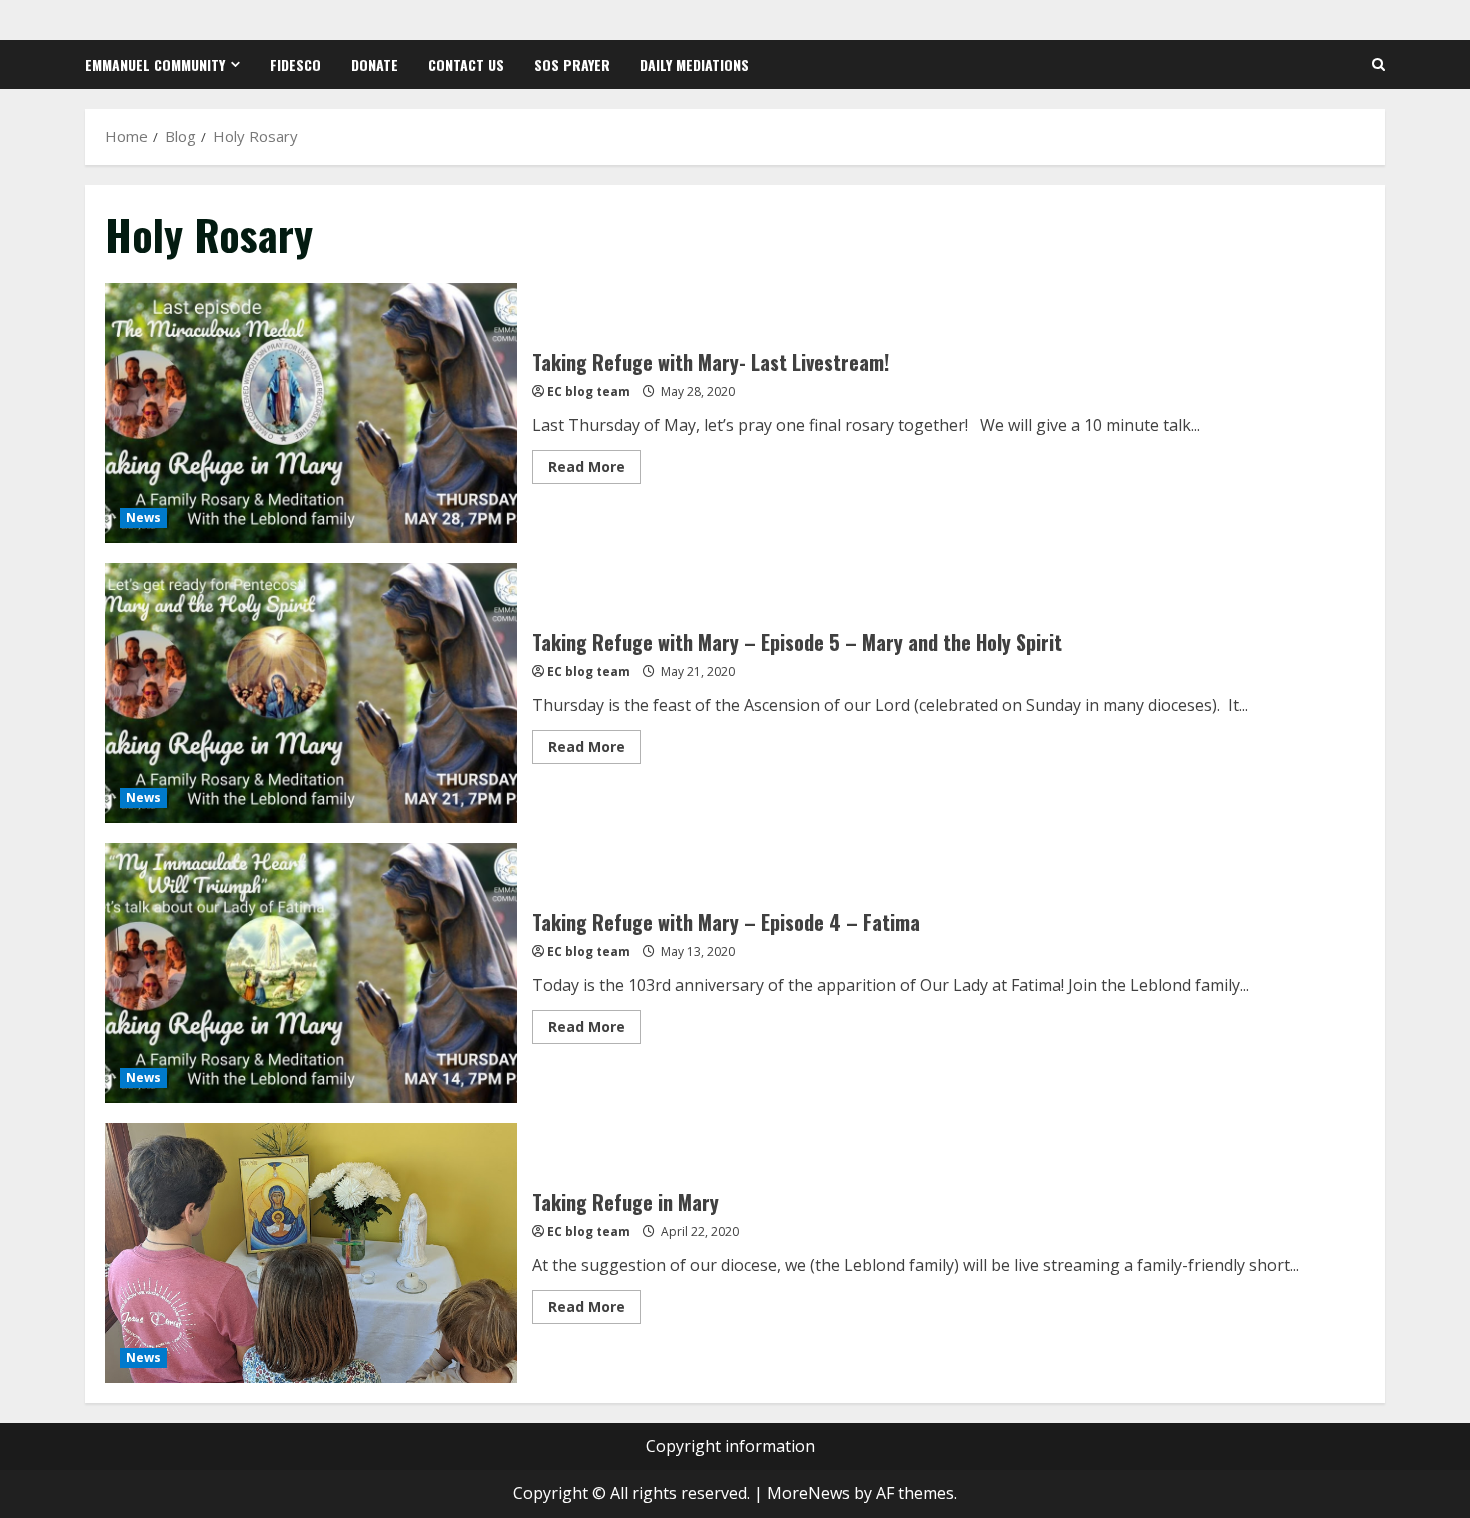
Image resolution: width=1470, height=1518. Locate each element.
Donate (374, 64)
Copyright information (730, 1446)
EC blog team (588, 391)
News (143, 517)
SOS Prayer (572, 64)
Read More (594, 470)
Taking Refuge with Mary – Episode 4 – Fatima (311, 973)
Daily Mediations (694, 64)
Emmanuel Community (155, 64)
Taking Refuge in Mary (311, 1253)
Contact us (466, 64)
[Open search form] (1378, 65)
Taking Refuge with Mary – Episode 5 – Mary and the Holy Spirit (311, 693)
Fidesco (295, 64)
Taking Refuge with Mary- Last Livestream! (311, 413)
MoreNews (808, 1493)
